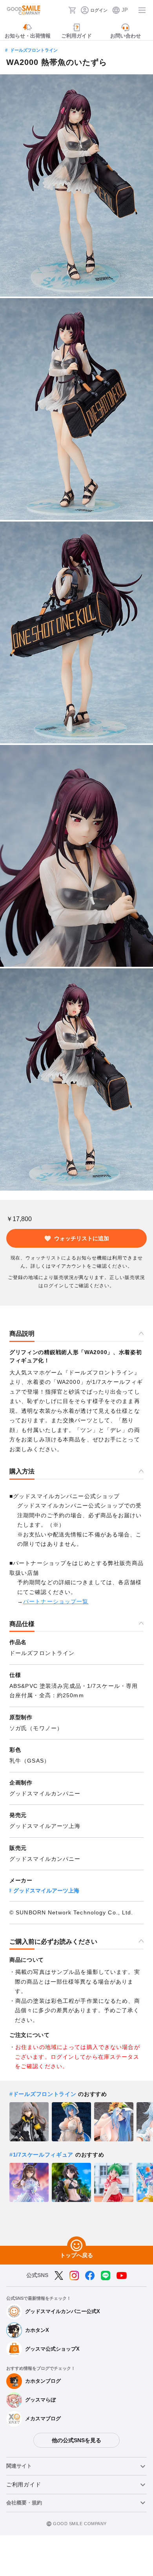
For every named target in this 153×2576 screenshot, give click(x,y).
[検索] (60, 10)
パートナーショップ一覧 (56, 1601)
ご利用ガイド (24, 2484)
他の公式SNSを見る (76, 2440)
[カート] (72, 10)
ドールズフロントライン (34, 50)
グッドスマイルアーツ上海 (46, 1891)
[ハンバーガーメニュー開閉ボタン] (142, 10)
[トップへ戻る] (76, 2246)
